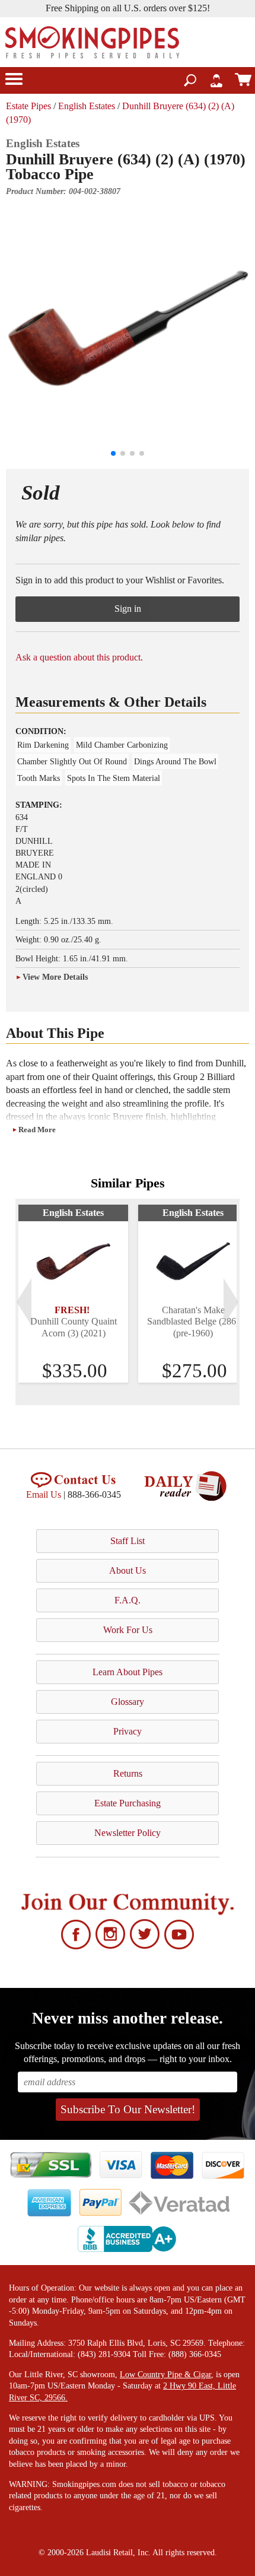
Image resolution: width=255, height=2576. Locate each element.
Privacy (128, 1731)
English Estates (87, 106)
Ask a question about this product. (79, 657)
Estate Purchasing (128, 1803)
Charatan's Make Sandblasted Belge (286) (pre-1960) (193, 1321)
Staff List (128, 1541)
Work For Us (128, 1630)
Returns (128, 1773)
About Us (128, 1570)
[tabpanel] (73, 1294)
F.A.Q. (128, 1600)
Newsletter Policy (128, 1833)
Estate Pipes (28, 106)
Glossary (128, 1702)
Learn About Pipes (128, 1672)
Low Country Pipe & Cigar (165, 2375)
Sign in (128, 609)
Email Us (44, 1495)
